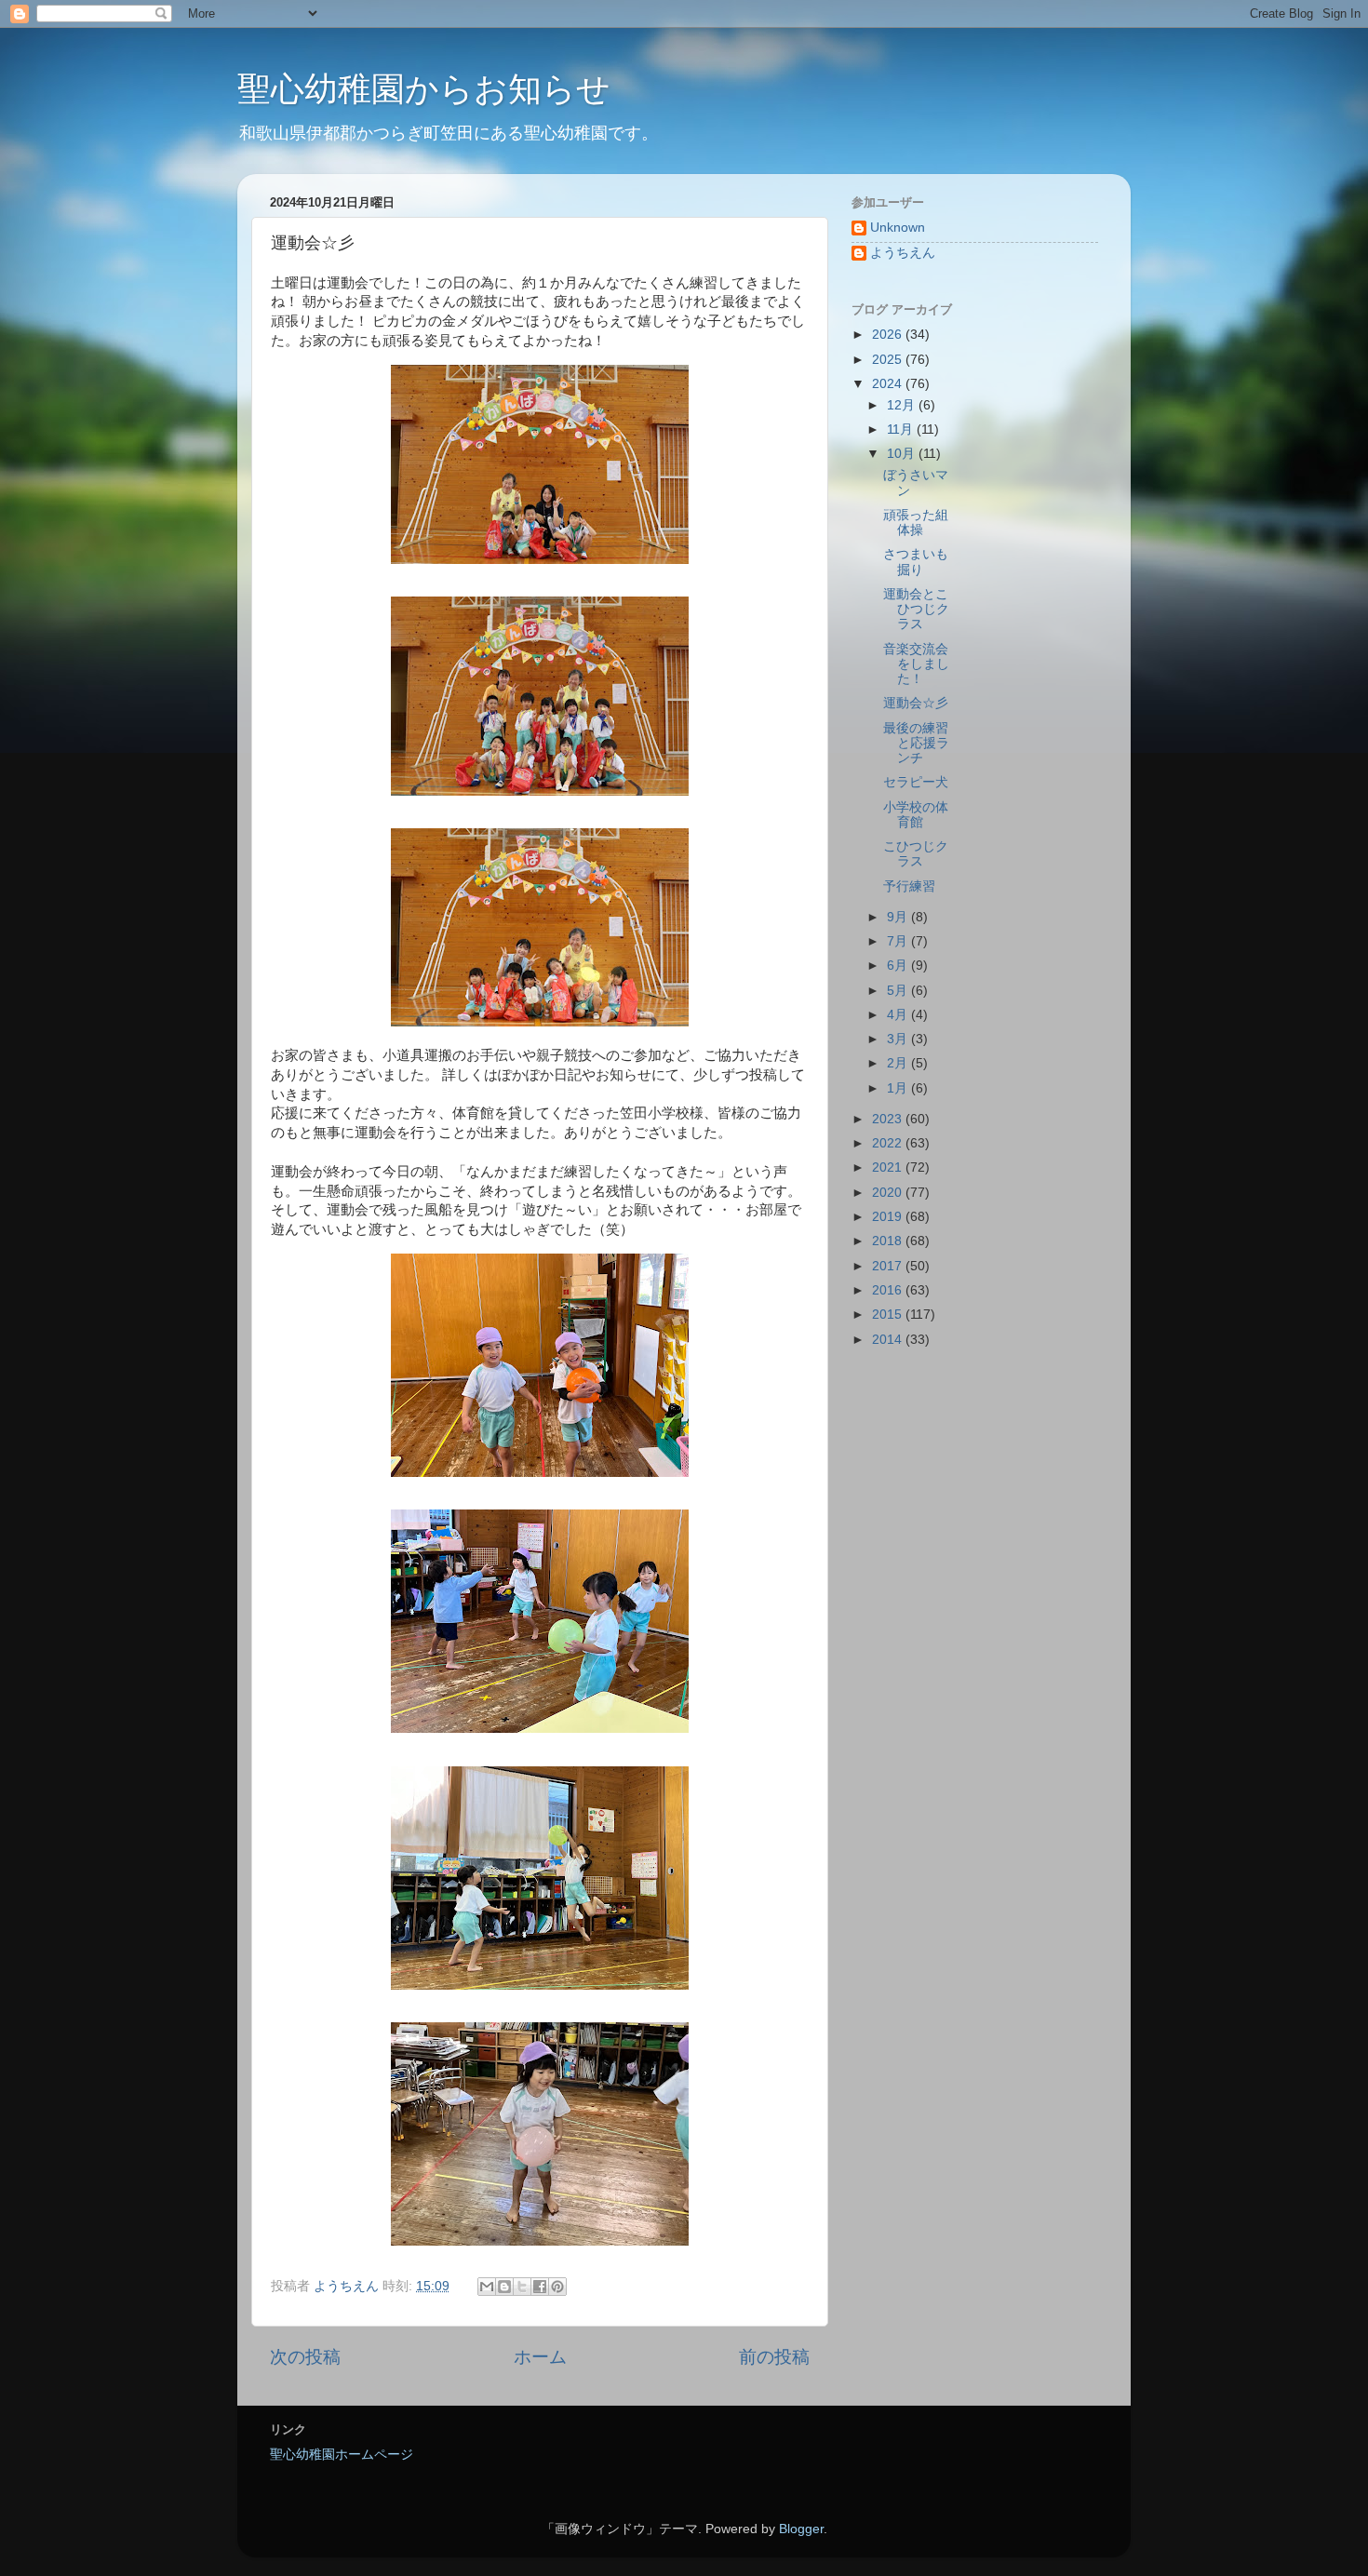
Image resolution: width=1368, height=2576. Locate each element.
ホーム (540, 2357)
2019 (889, 1217)
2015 (889, 1315)
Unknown (898, 228)
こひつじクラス (916, 854)
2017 (889, 1266)
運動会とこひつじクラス (916, 609)
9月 (899, 917)
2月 (899, 1063)
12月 (903, 405)
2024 (889, 384)
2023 (889, 1119)
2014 (889, 1340)
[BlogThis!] (504, 2287)
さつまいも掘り (916, 562)
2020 (889, 1193)
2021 (889, 1167)
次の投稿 (305, 2357)
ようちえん (903, 253)
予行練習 (909, 886)
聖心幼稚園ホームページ (342, 2455)
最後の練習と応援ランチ (916, 743)
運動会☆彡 (916, 703)
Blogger (801, 2529)
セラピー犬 (916, 782)
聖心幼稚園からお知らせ (424, 89)
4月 (899, 1015)
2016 (889, 1290)
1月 (899, 1088)
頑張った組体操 (916, 523)
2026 (889, 335)
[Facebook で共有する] (540, 2287)
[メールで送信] (487, 2287)
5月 (899, 991)
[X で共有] (522, 2287)
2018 (889, 1241)
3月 (899, 1039)
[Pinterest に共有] (557, 2287)
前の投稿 (774, 2357)
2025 (889, 360)
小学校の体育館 (916, 815)
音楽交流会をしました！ (916, 664)
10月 (903, 454)
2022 (889, 1143)
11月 (902, 429)
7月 (899, 941)
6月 (899, 966)
